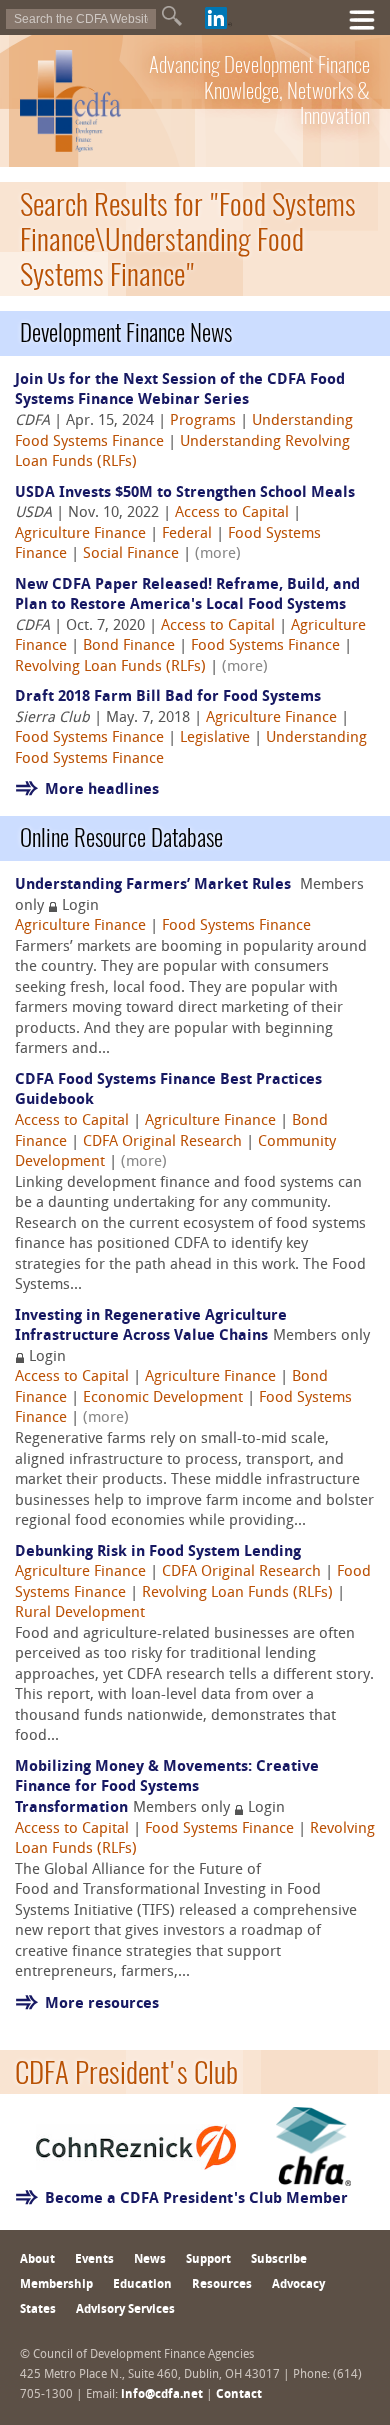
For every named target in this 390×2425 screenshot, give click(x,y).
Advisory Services (125, 2310)
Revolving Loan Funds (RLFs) (110, 667)
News (150, 2260)
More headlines (102, 790)
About (37, 2260)
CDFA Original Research (162, 1142)
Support (208, 2260)
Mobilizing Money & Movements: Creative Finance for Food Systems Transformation (167, 1788)
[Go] (172, 16)
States (38, 2310)
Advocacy (298, 2285)
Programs (203, 421)
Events (94, 2260)
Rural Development (80, 1613)
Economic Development (163, 1398)
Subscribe (279, 2260)
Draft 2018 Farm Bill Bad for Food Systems (168, 697)
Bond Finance (129, 646)
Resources (222, 2285)
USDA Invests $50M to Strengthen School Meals (185, 493)
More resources (102, 2004)
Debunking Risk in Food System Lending (158, 1552)
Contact (239, 2395)
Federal (187, 534)
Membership (56, 2285)
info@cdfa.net (162, 2395)
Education (142, 2285)
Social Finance (131, 554)
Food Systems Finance (265, 646)
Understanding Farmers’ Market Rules (155, 885)
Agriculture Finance (80, 534)
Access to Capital (232, 513)
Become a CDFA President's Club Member (196, 2199)
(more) (218, 554)
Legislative (215, 738)
